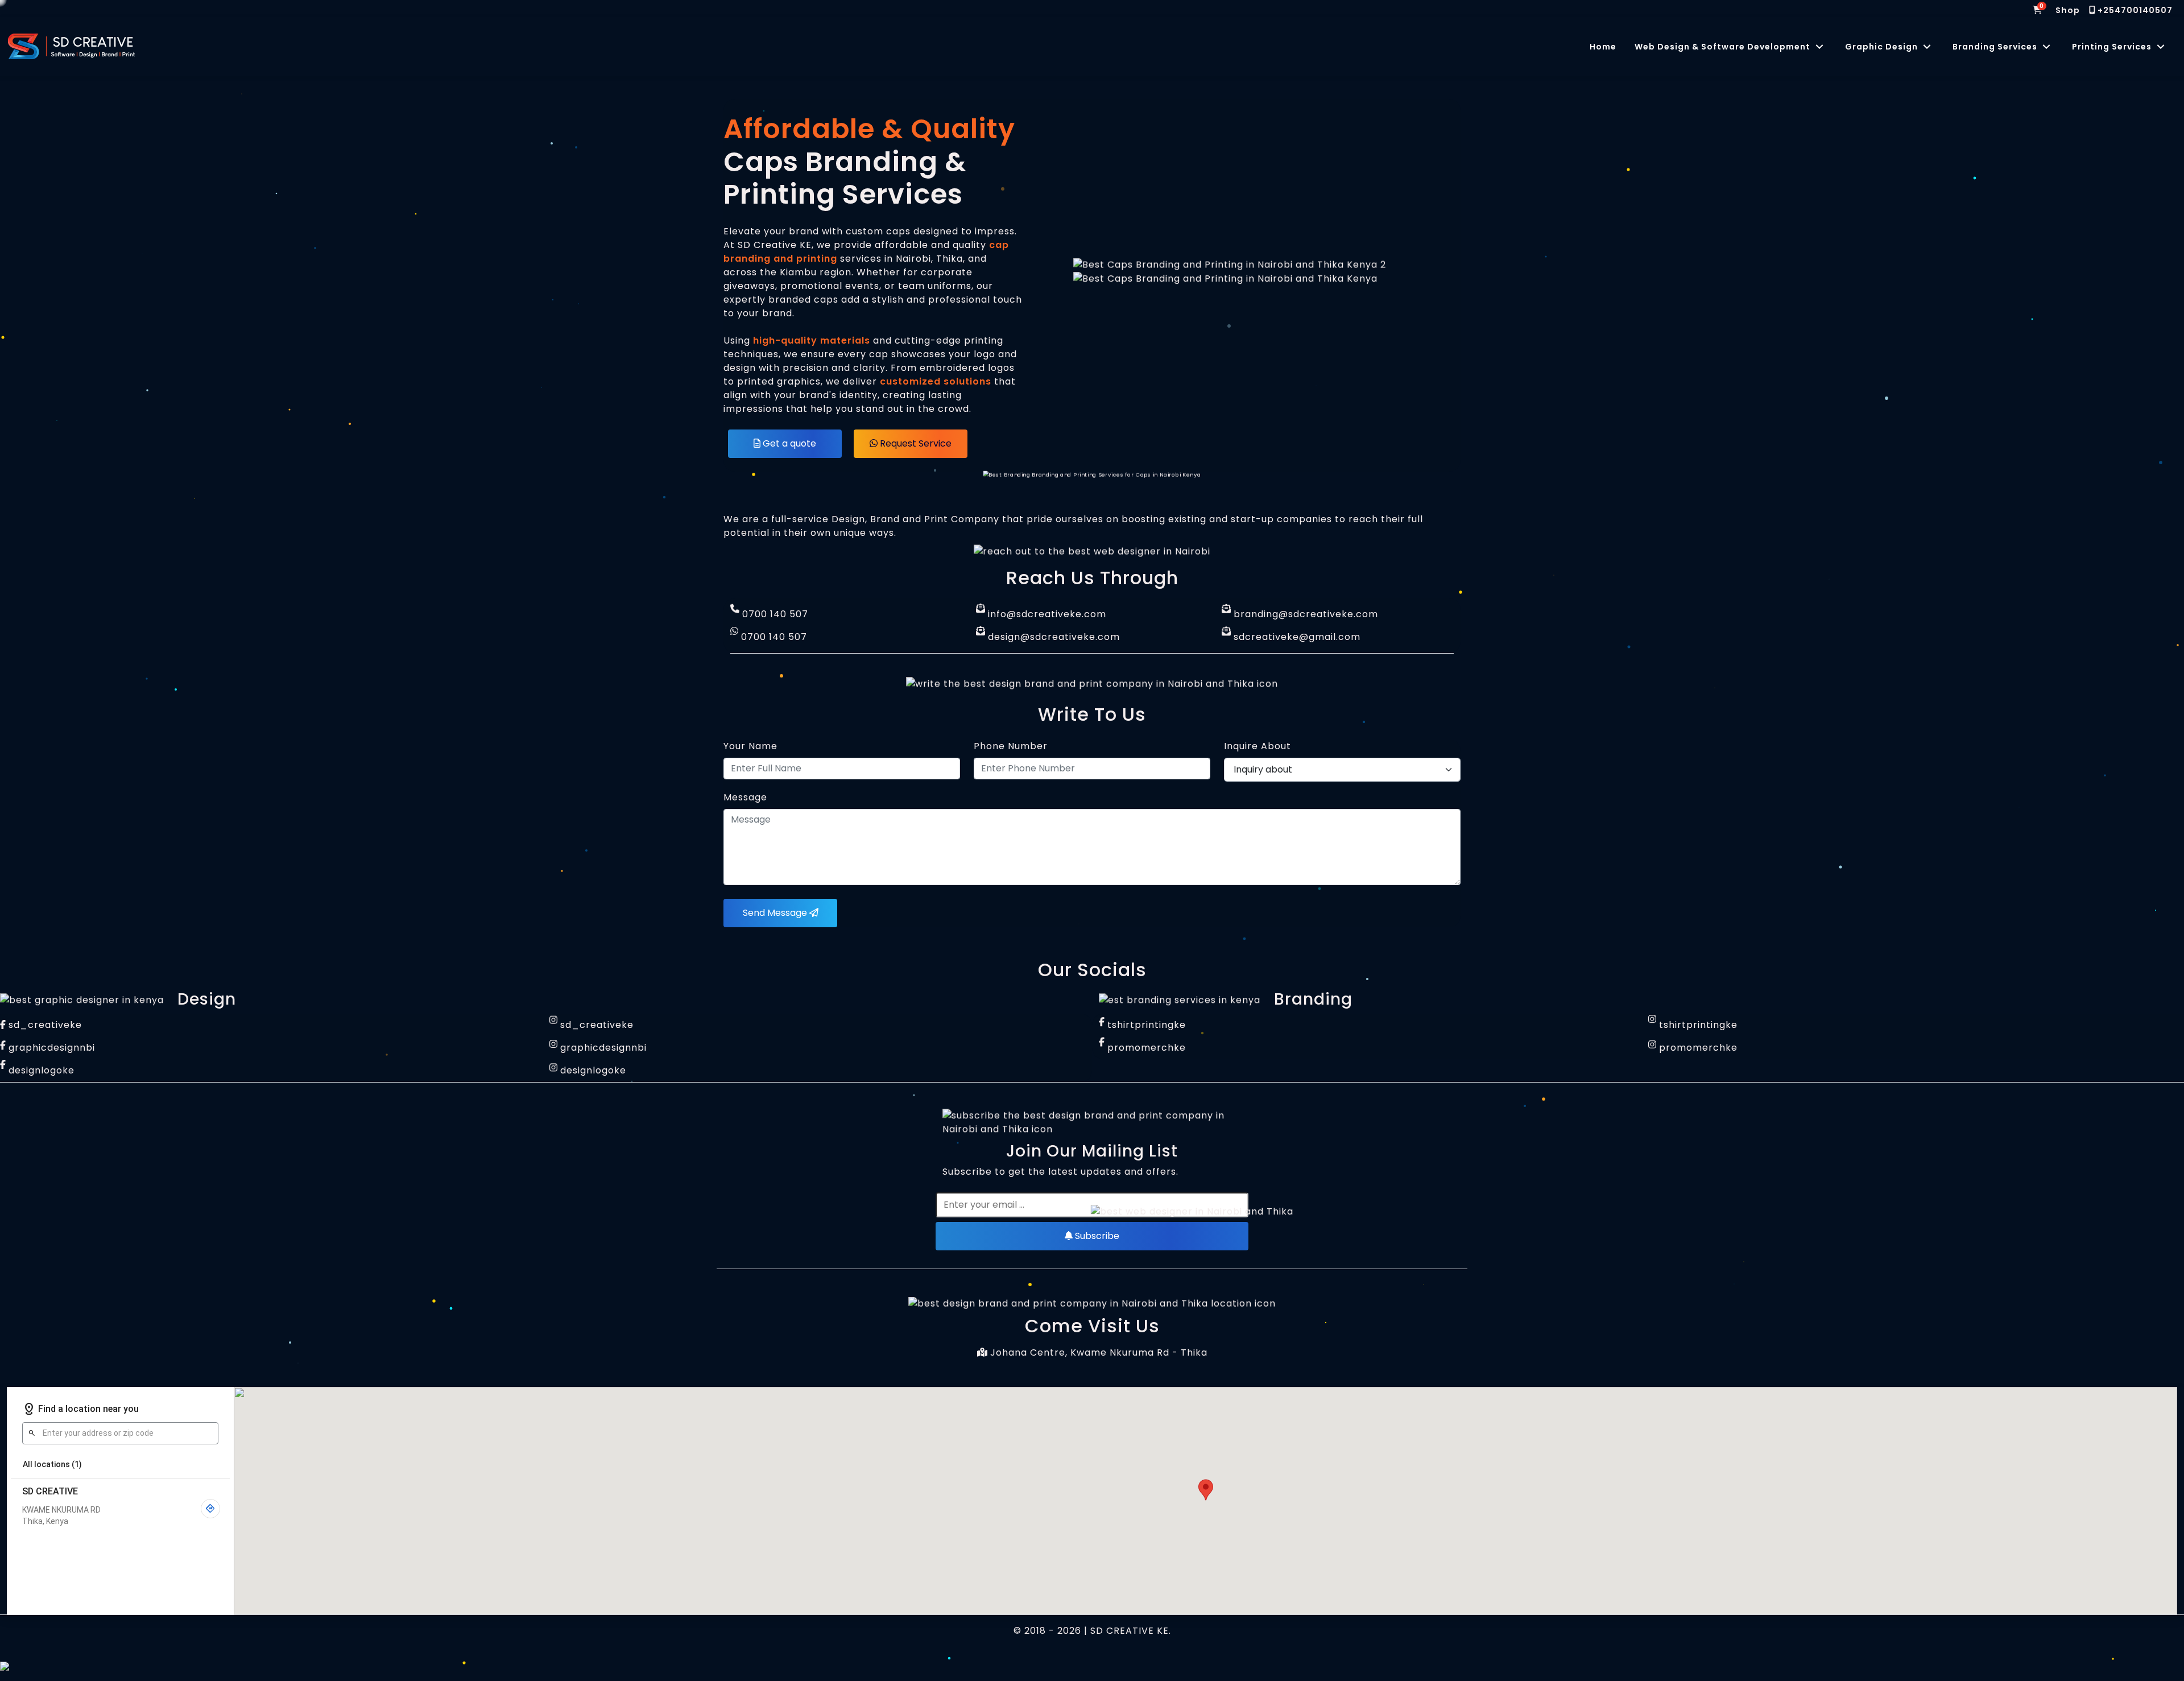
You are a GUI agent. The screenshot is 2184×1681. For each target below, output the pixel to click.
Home (1603, 47)
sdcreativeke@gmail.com (1296, 637)
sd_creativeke (44, 1025)
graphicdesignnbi (50, 1048)
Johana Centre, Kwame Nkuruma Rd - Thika (1097, 1352)
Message (745, 797)
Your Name (750, 746)
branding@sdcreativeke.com (1304, 614)
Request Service (915, 443)
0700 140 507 (774, 614)
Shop (2068, 10)
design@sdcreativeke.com (1052, 637)
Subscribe (1096, 1236)
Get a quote (788, 443)
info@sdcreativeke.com (1046, 614)
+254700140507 (2134, 10)
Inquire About (1258, 746)
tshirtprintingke (1145, 1025)
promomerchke (1145, 1048)
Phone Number (1011, 746)
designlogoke (40, 1070)
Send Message (776, 913)
